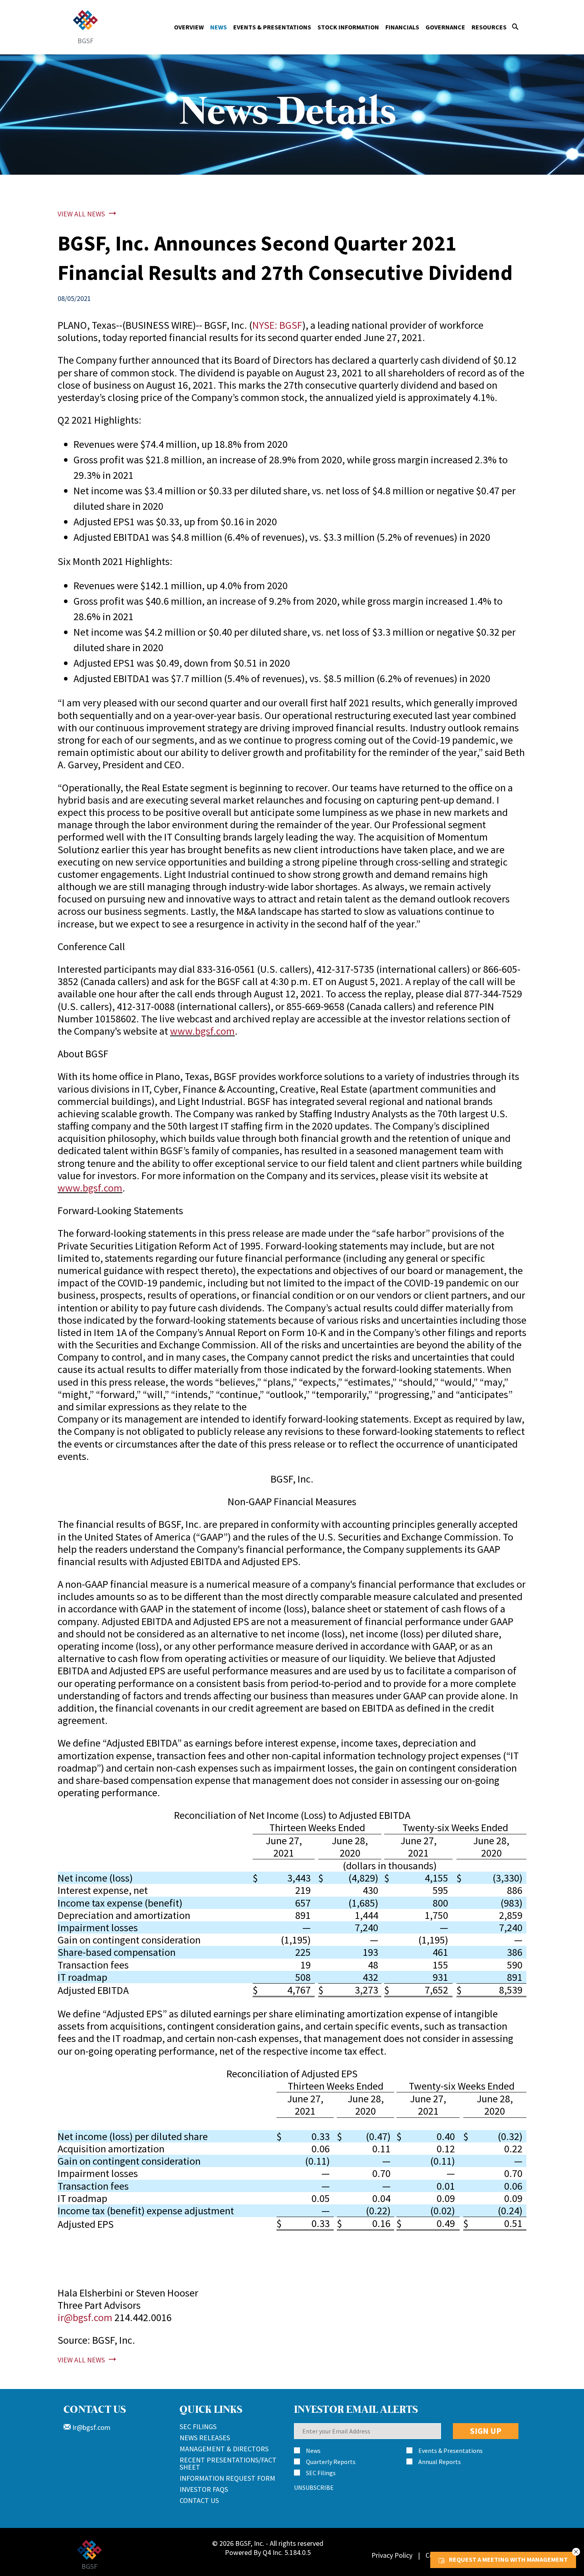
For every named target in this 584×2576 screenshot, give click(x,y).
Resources (489, 27)
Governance (445, 27)
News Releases (205, 2438)
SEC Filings (198, 2427)
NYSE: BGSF (277, 325)
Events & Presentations (272, 27)
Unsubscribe (314, 2487)
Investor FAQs (204, 2489)
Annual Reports (440, 2462)
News (219, 27)
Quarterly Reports (331, 2462)
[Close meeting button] (576, 2552)
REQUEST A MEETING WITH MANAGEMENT (508, 2559)
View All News (81, 214)
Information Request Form (227, 2478)
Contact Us (199, 2500)
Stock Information (348, 27)
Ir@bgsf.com (91, 2427)
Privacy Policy (392, 2555)
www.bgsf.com (202, 1031)
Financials (402, 27)
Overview (189, 27)
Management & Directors (224, 2449)
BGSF (85, 40)
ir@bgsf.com (85, 2317)
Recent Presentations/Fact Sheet (228, 2463)
